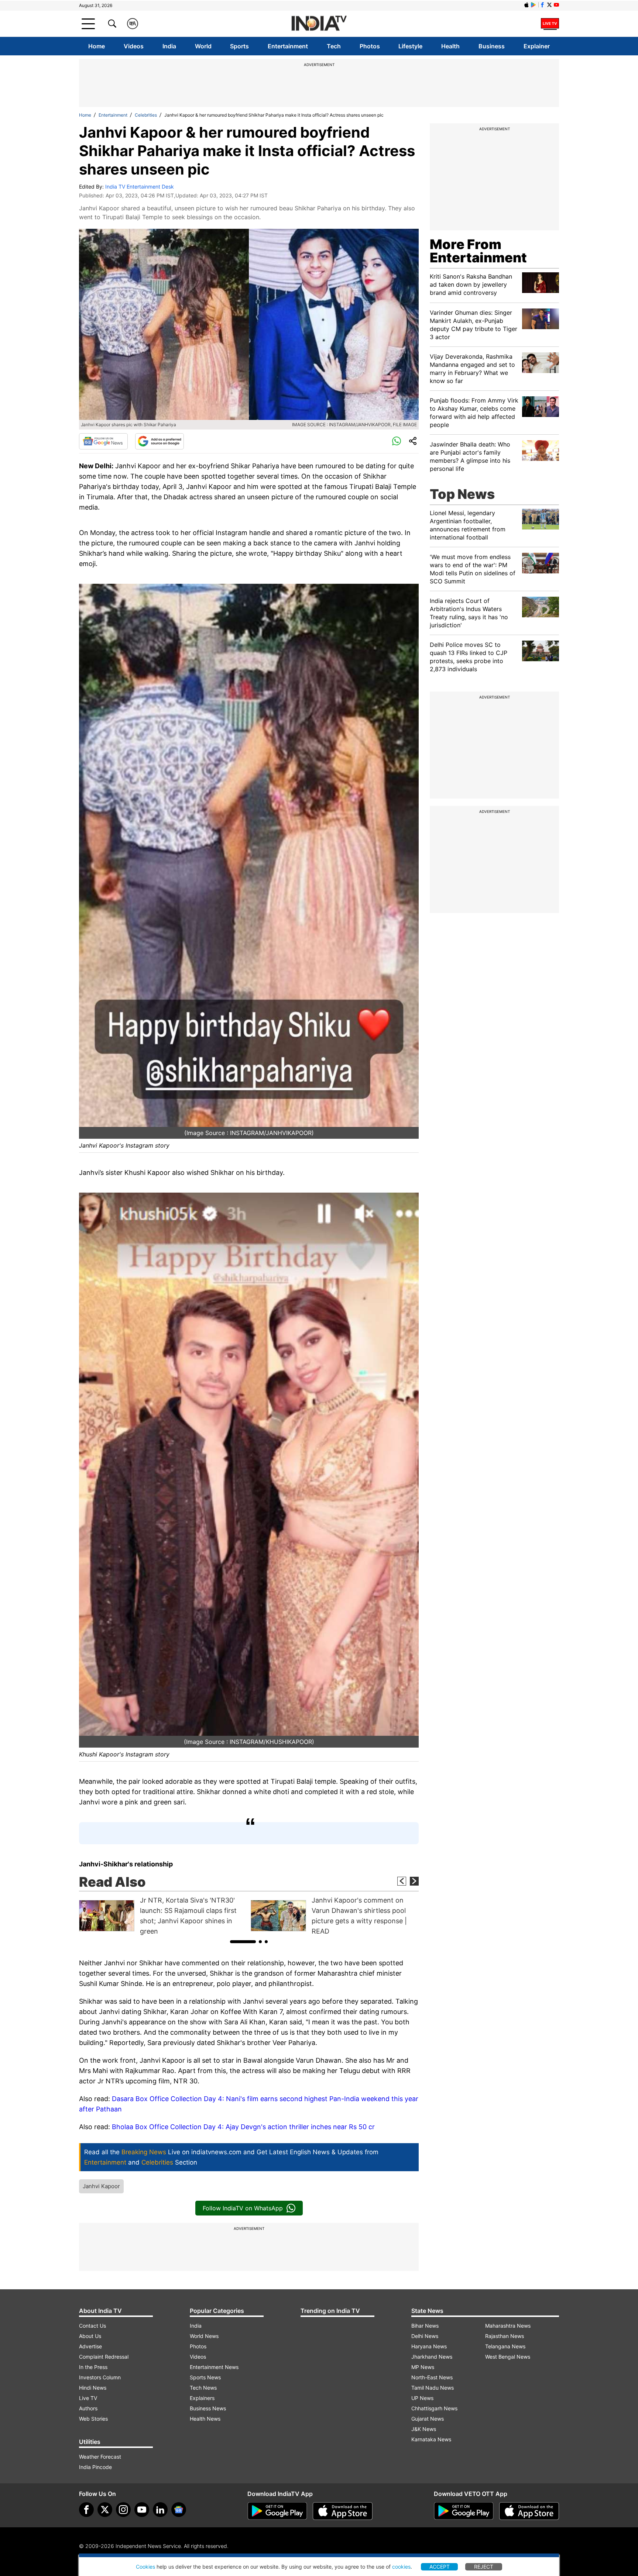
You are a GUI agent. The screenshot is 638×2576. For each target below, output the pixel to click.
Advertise (90, 2346)
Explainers (202, 2398)
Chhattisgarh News (434, 2408)
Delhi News (425, 2336)
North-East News (432, 2377)
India (169, 46)
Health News (205, 2419)
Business (492, 46)
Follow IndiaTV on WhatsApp (243, 2208)
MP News (423, 2367)
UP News (422, 2398)
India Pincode (95, 2467)
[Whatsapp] (397, 441)
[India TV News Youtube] (556, 5)
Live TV (88, 2398)
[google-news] (179, 2510)
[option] (163, 1916)
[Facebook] (86, 2510)
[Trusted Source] (159, 441)
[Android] (534, 5)
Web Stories (93, 2419)
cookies (401, 2567)
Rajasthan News (505, 2336)
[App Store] (343, 2511)
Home (97, 46)
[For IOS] (529, 2511)
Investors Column (100, 2377)
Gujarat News (428, 2419)
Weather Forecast (100, 2457)
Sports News (205, 2377)
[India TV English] (319, 24)
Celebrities (146, 115)
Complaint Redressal (104, 2357)
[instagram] (123, 2510)
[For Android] (464, 2511)
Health (450, 46)
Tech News (203, 2388)
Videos (134, 46)
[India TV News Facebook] (542, 5)
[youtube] (142, 2510)
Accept (440, 2567)
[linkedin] (160, 2510)
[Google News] (103, 441)
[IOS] (526, 5)
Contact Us (92, 2326)
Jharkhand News (432, 2357)
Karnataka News (431, 2439)
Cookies (145, 2567)
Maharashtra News (508, 2326)
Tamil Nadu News (433, 2388)
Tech (334, 46)
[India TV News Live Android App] (277, 2511)
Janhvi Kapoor (101, 2186)
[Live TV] (550, 24)
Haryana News (429, 2346)
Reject (484, 2567)
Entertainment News (214, 2367)
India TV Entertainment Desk (140, 187)
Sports (239, 46)
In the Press (93, 2367)
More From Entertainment (478, 251)
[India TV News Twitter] (549, 5)
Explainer (537, 46)
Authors (88, 2408)
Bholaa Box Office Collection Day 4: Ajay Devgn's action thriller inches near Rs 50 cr (243, 2127)
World (203, 46)
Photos (370, 46)
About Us (90, 2336)
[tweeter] (105, 2510)
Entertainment (288, 46)
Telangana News (505, 2346)
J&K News (424, 2429)
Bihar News (425, 2326)
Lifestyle (410, 46)
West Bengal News (508, 2357)
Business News (208, 2408)
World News (204, 2336)
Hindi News (93, 2388)
